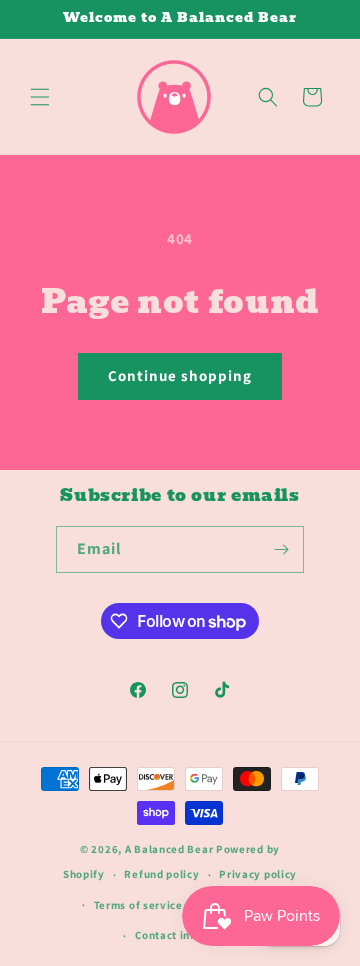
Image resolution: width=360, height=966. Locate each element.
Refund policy (161, 874)
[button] (40, 97)
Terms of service (138, 905)
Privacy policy (258, 874)
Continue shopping (180, 375)
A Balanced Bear (169, 849)
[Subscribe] (281, 549)
